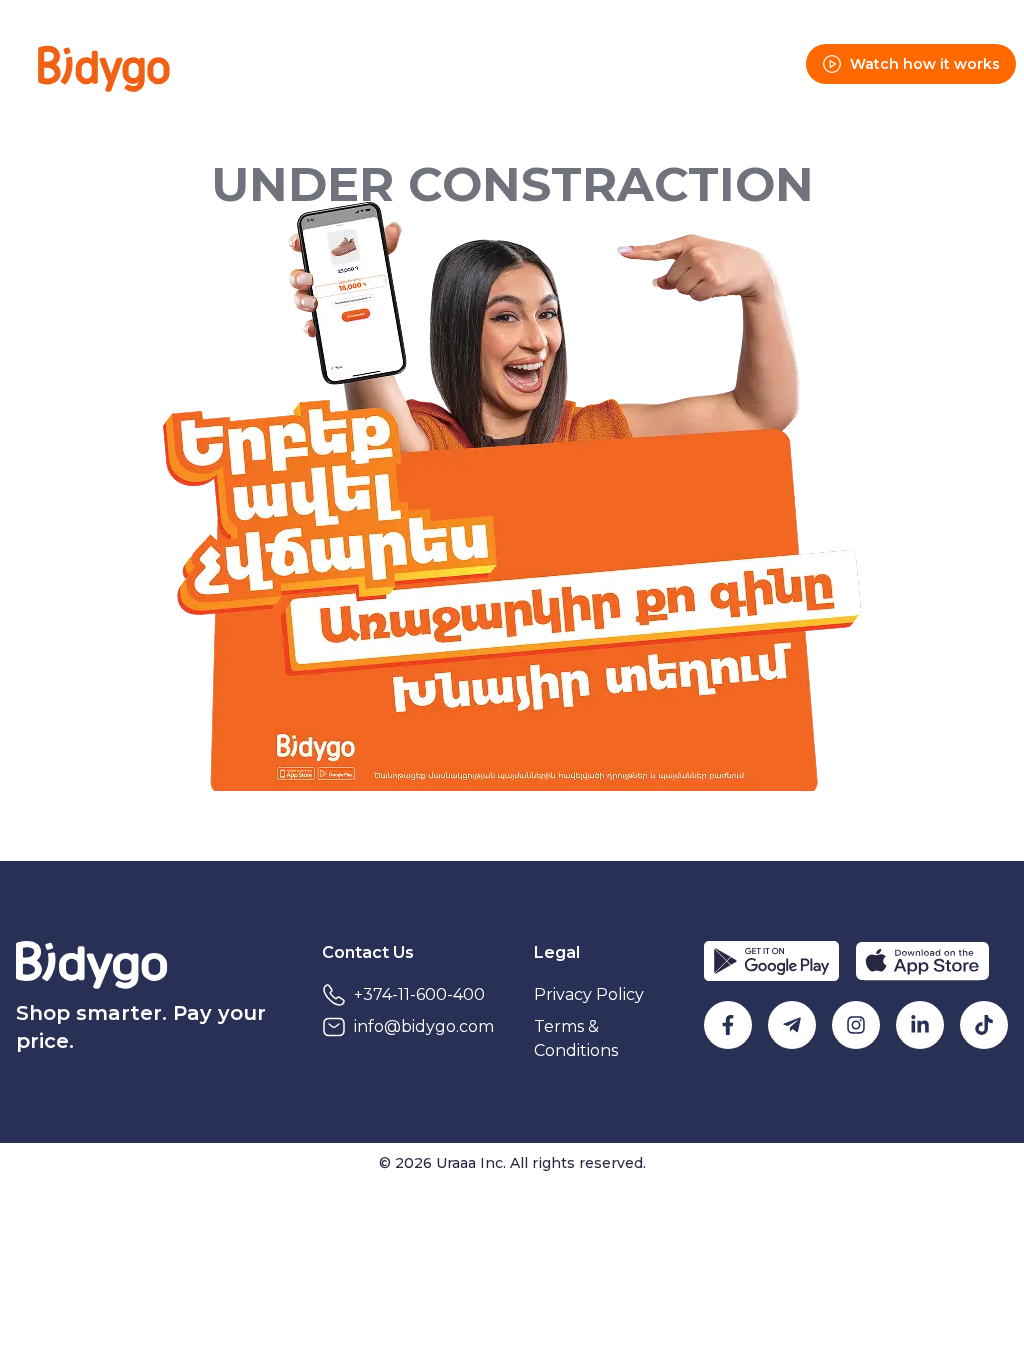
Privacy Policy (589, 994)
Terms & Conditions (576, 1038)
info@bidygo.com (424, 1026)
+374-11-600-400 (419, 994)
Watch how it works (925, 64)
